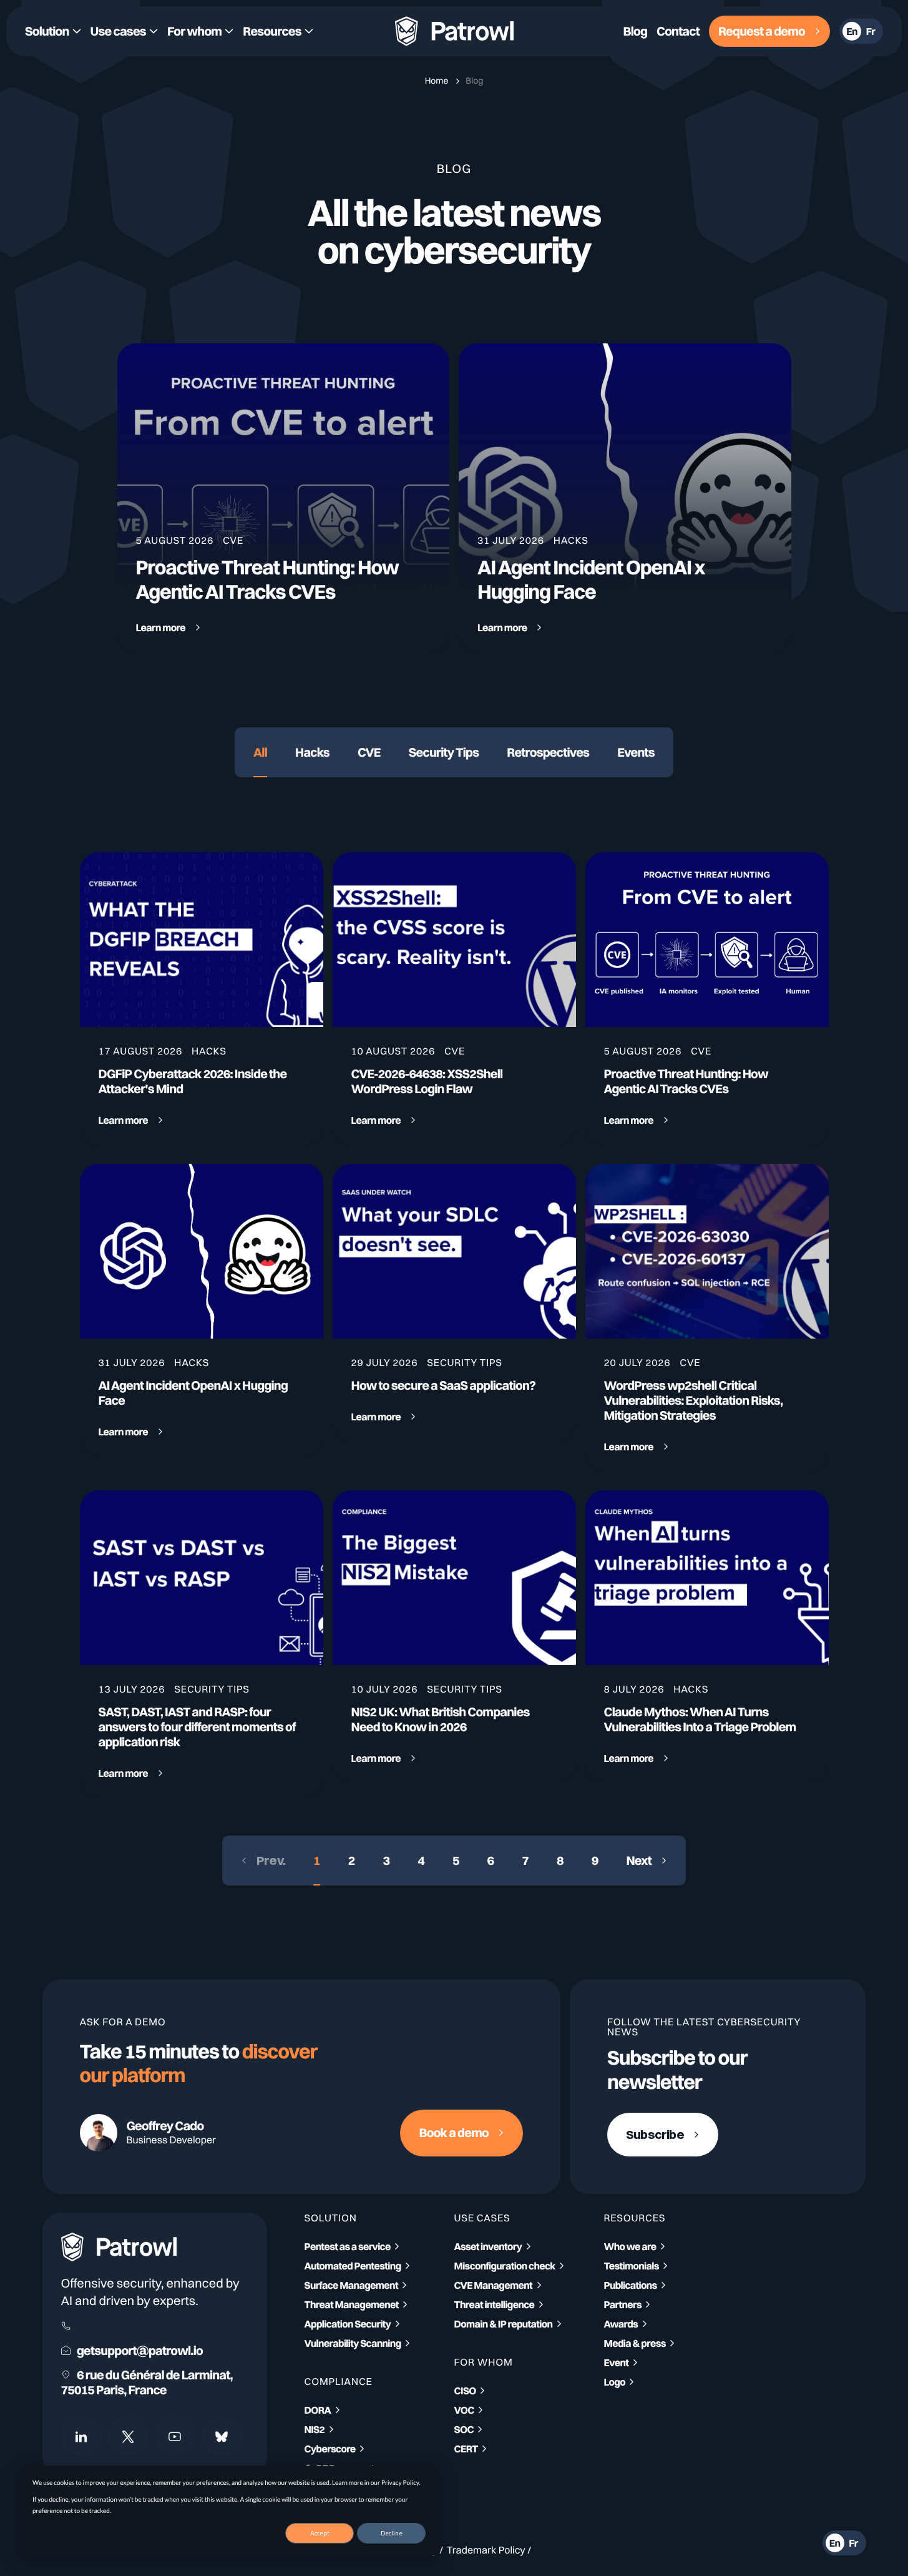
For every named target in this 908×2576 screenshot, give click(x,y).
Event (617, 2362)
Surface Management (351, 2285)
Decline (392, 2533)
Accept (320, 2533)
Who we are (630, 2246)
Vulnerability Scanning (353, 2343)
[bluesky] (222, 2436)
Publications (631, 2285)
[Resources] (278, 31)
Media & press (635, 2343)
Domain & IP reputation (504, 2324)
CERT (466, 2449)
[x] (128, 2436)
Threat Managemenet (352, 2304)
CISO (465, 2391)
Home (438, 81)
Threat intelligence (495, 2304)
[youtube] (175, 2436)
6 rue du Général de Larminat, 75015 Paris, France (147, 2382)
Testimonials (632, 2266)
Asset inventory (488, 2246)
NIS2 (315, 2429)
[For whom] (200, 31)
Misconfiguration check (505, 2266)
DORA (318, 2410)
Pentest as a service (348, 2246)
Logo (615, 2382)
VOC (464, 2410)
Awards (621, 2324)
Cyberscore (330, 2449)
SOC (464, 2429)
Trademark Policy (486, 2550)
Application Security (348, 2324)
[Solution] (53, 31)
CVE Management (494, 2285)
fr (871, 31)
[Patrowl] (454, 32)
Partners (623, 2304)
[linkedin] (81, 2436)
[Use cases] (124, 31)
